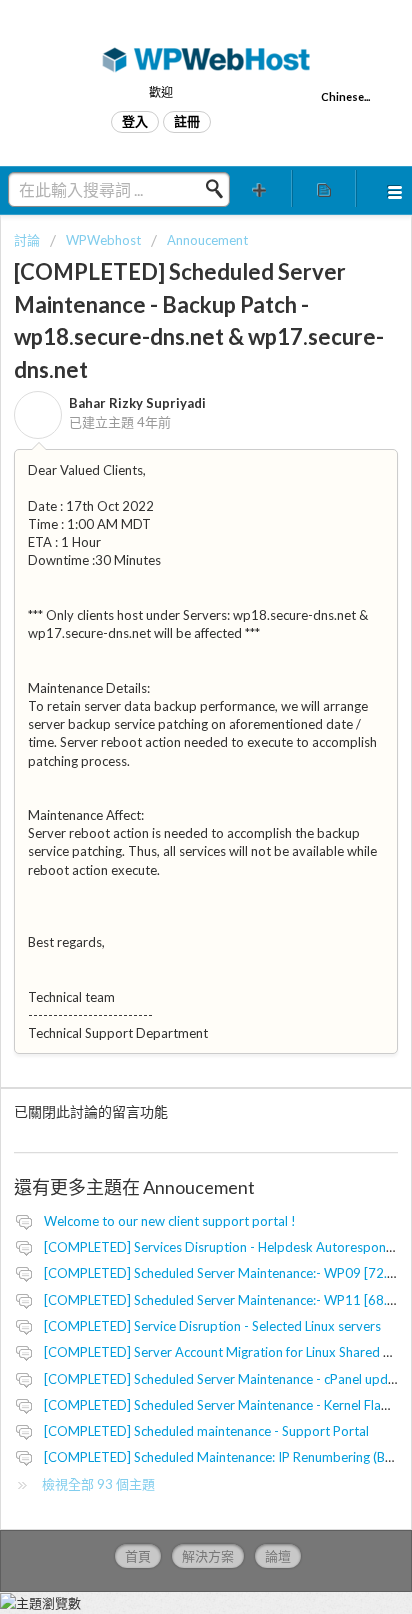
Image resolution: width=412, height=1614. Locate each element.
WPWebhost (103, 240)
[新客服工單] (260, 188)
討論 (27, 240)
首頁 (138, 1556)
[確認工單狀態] (324, 188)
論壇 (278, 1556)
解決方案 (208, 1556)
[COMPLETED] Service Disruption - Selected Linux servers (212, 1326)
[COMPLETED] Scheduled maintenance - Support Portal (206, 1431)
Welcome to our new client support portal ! (170, 1221)
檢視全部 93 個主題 (98, 1484)
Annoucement (207, 240)
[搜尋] (220, 189)
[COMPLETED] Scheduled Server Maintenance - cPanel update (225, 1379)
